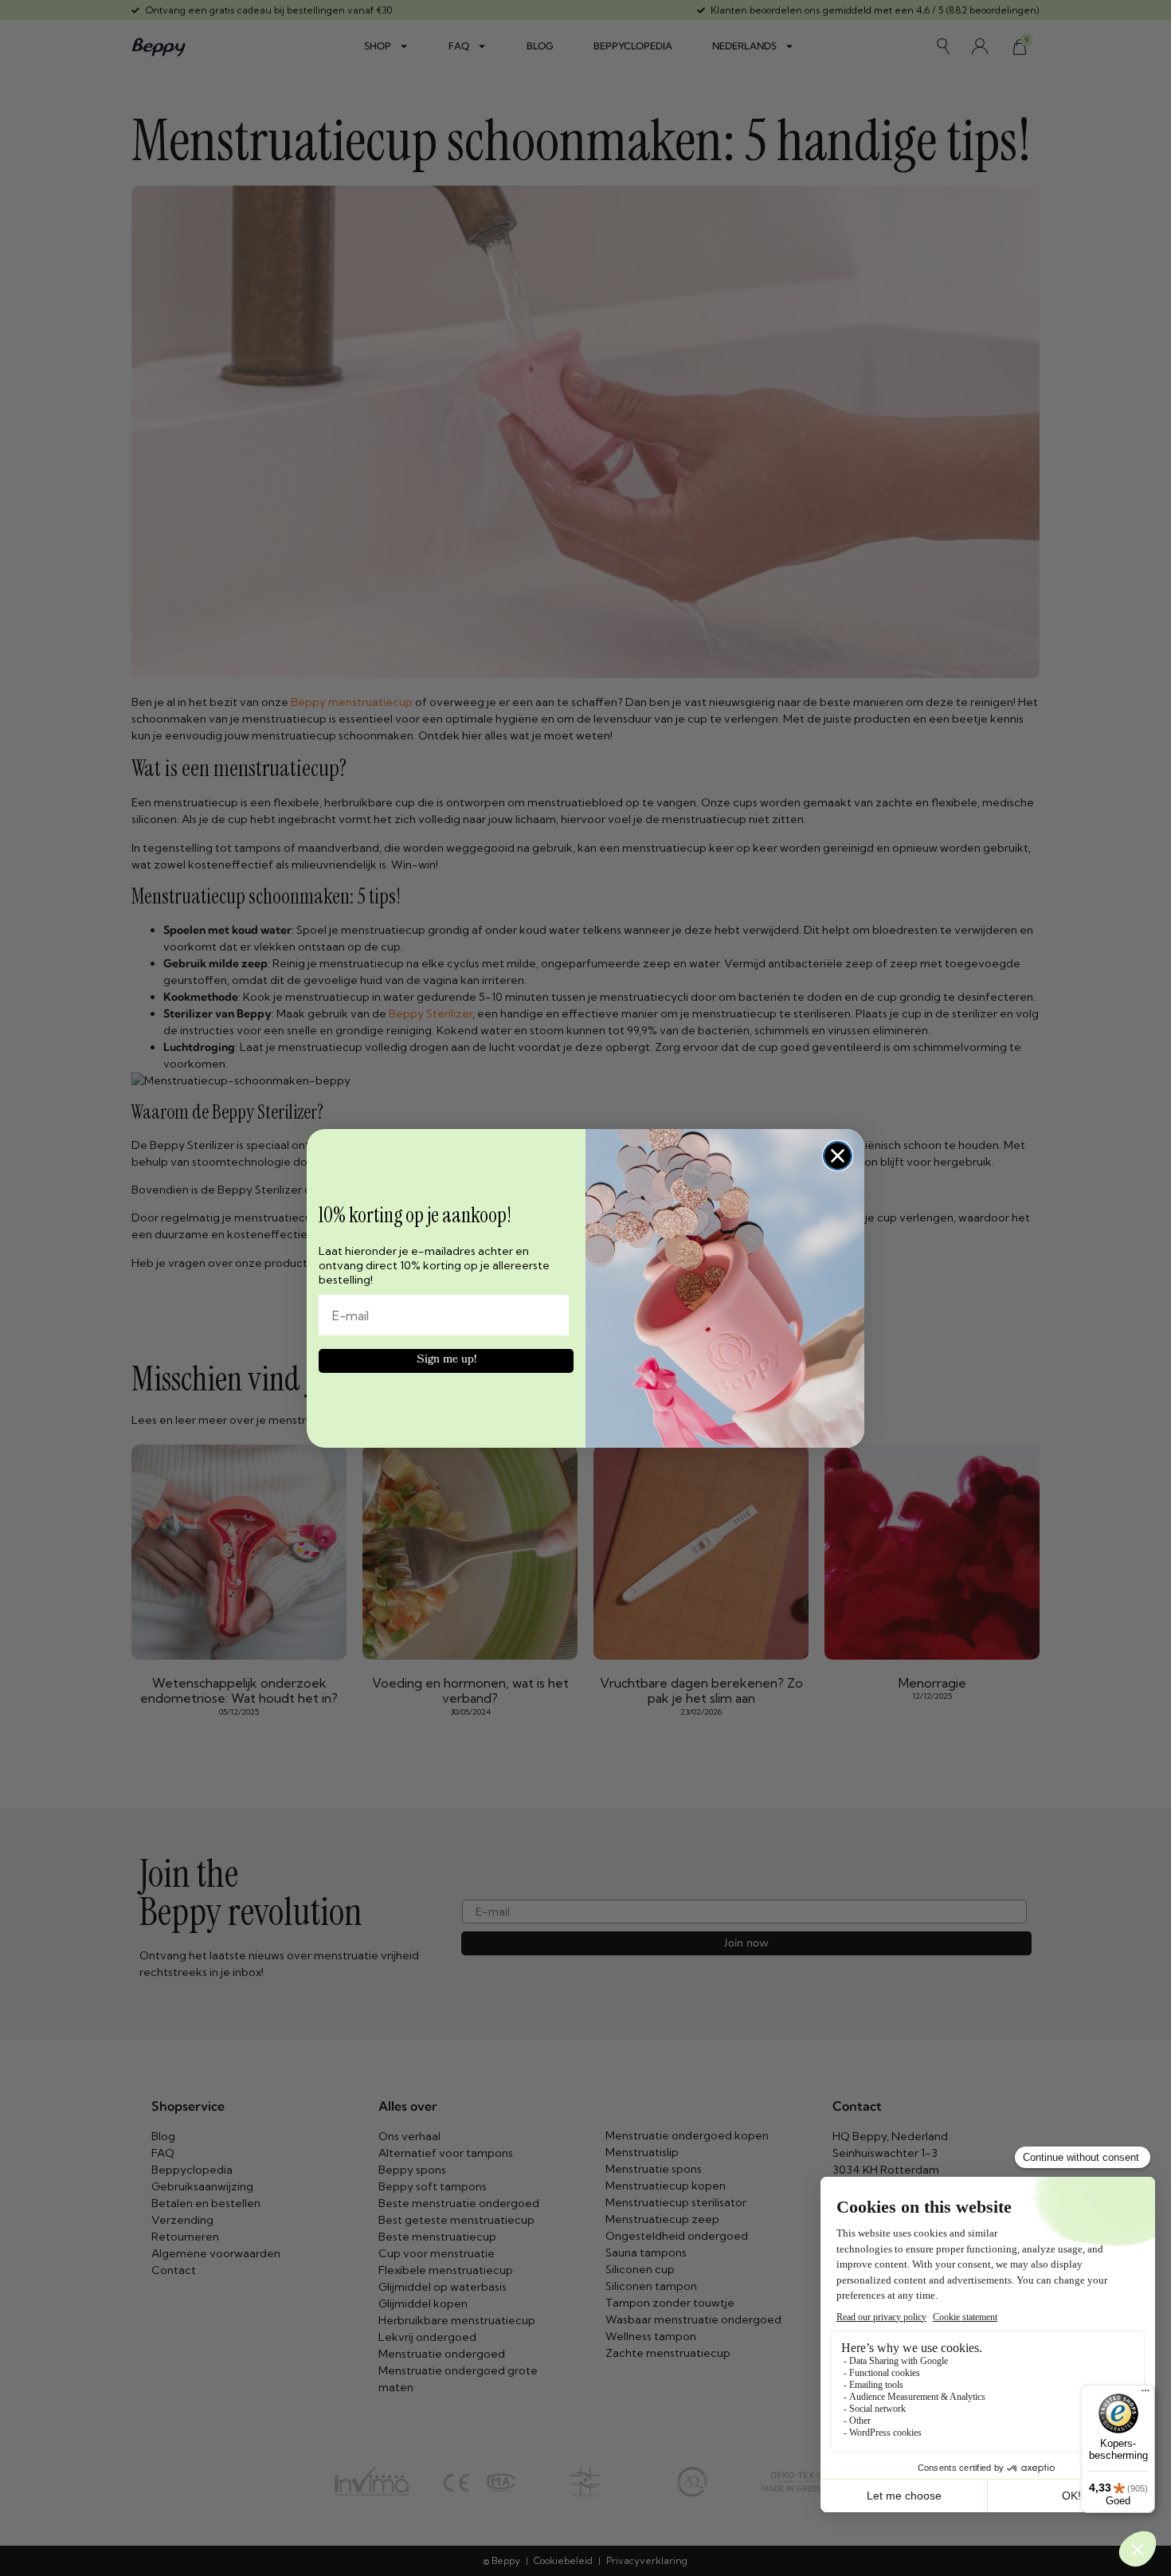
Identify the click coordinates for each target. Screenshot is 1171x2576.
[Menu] (1146, 2394)
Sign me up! (446, 1361)
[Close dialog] (838, 1156)
